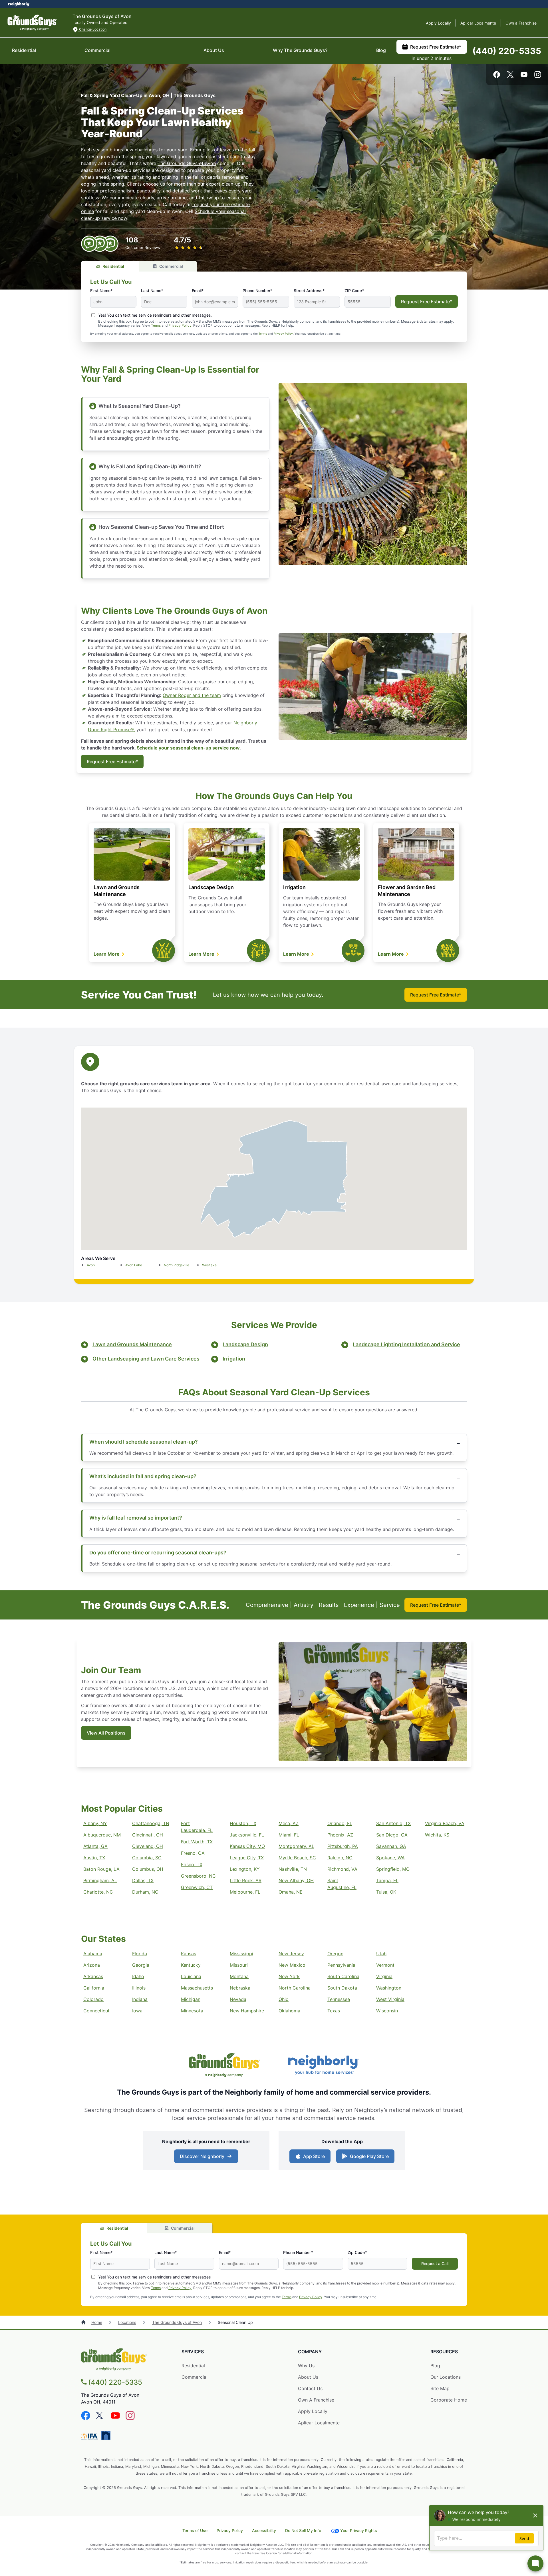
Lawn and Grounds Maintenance (132, 1344)
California (94, 1988)
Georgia (141, 1965)
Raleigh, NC (340, 1858)
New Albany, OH (296, 1880)
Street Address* (309, 291)
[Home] (84, 2322)
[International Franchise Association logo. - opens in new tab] (90, 2437)
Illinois (139, 1988)
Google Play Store (369, 2156)
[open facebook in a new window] (497, 76)
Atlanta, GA (95, 1846)
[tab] (110, 266)
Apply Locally (438, 23)
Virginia (384, 1976)
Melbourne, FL (245, 1892)
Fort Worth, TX (197, 1842)
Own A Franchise (316, 2400)
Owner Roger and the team (192, 695)
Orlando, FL (340, 1823)
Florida (140, 1954)
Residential (24, 50)
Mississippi (241, 1954)
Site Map (440, 2388)
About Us (214, 50)
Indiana (140, 1999)
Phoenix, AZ (340, 1835)
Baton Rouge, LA (101, 1869)
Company (310, 2352)
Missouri (239, 1965)
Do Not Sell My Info (303, 2530)
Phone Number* (257, 291)
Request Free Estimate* (436, 47)
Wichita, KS (437, 1835)
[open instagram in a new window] (538, 76)
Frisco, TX (192, 1864)
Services (193, 2352)
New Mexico (292, 1965)
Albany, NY (95, 1823)
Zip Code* (357, 2252)
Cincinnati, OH (148, 1835)
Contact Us (310, 2388)
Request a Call (435, 2263)
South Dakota (342, 1988)
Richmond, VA (342, 1869)
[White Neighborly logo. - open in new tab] (19, 4)
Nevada (238, 1999)
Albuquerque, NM (102, 1835)
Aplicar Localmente (478, 23)
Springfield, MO (393, 1869)
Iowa (137, 2011)
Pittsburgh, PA (343, 1846)
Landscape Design (211, 887)
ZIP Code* (354, 291)
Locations (127, 2322)
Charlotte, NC (98, 1892)
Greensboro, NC (198, 1876)
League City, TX (247, 1858)
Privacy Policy (180, 325)
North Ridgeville (177, 1265)
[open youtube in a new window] (524, 76)
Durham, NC (145, 1892)
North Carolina (295, 1988)
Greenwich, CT (197, 1887)
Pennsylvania (341, 1965)
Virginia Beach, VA (445, 1823)
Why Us (306, 2366)
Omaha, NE (291, 1892)
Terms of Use (195, 2530)
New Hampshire (247, 2011)
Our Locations (446, 2377)
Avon (91, 1265)
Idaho (138, 1976)
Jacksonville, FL (247, 1835)
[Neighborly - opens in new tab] (324, 2066)
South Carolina (343, 1976)
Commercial (97, 50)
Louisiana (191, 1976)
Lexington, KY (245, 1869)
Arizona (92, 1965)
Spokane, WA (390, 1858)
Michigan (191, 1999)
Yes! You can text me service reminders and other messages (154, 2277)
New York (289, 1976)
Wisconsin (387, 2011)
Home (97, 2322)
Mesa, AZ (289, 1823)
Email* (198, 291)
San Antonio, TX (393, 1823)
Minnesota (192, 2011)
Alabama (93, 1954)
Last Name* (152, 291)
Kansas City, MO (247, 1846)
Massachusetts (197, 1988)
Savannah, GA (391, 1846)
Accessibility (264, 2530)
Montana (239, 1976)
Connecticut (96, 2011)
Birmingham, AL (100, 1880)
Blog (381, 50)
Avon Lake (134, 1265)
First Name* (101, 291)
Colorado (93, 1999)
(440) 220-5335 (507, 51)
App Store (314, 2156)
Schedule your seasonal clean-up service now (188, 748)
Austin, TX (94, 1858)
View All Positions (106, 1733)
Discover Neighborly (202, 2156)
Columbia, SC (147, 1858)
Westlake (209, 1265)
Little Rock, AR (246, 1880)
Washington (389, 1988)
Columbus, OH (148, 1869)
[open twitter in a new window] (510, 76)
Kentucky (191, 1965)
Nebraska (240, 1988)
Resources (444, 2352)
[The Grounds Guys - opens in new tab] (224, 2066)
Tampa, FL (387, 1880)
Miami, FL (289, 1835)
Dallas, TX (143, 1880)
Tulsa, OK (386, 1892)
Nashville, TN (293, 1869)
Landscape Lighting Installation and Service (406, 1344)
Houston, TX (243, 1823)
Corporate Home (449, 2400)
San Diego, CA (392, 1835)
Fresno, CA (193, 1853)
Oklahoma (289, 2011)
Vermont (385, 1965)
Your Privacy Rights (359, 2530)
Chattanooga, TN (151, 1823)
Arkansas (93, 1976)
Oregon (335, 1954)
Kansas (189, 1954)
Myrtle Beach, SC (297, 1858)
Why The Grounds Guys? (300, 50)
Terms (156, 325)
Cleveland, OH (148, 1846)
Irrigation (294, 887)
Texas (334, 2011)
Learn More (107, 954)
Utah (381, 1954)
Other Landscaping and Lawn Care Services (146, 1359)
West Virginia (390, 1999)
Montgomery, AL (296, 1846)
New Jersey (291, 1954)
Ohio (284, 1999)
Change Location (92, 29)
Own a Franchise (521, 23)
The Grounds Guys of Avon (187, 163)
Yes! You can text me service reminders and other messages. (155, 315)
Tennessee (339, 1999)
